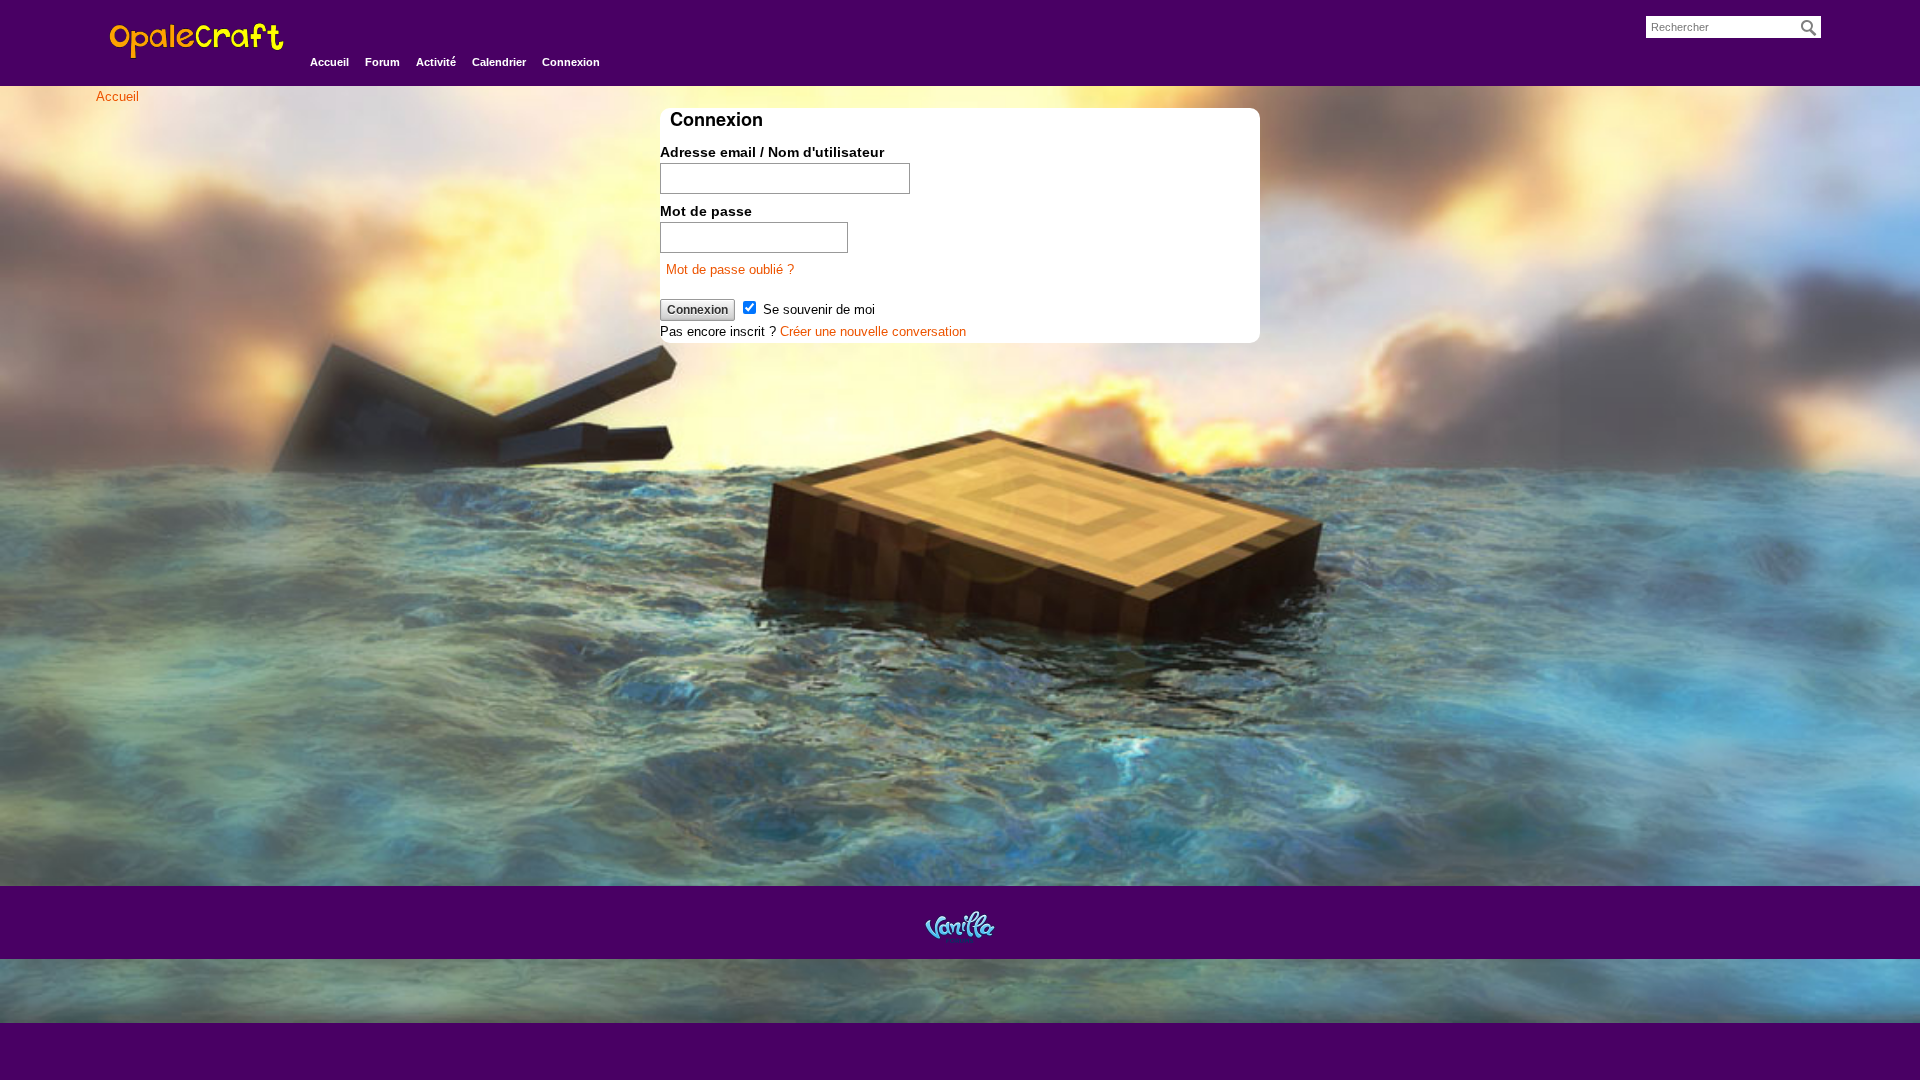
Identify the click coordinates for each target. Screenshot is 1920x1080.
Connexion (571, 62)
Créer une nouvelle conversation (873, 331)
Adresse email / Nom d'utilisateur (772, 152)
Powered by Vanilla (960, 926)
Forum (382, 62)
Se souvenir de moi (817, 309)
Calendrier (499, 62)
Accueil (329, 62)
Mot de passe (706, 211)
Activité (436, 62)
